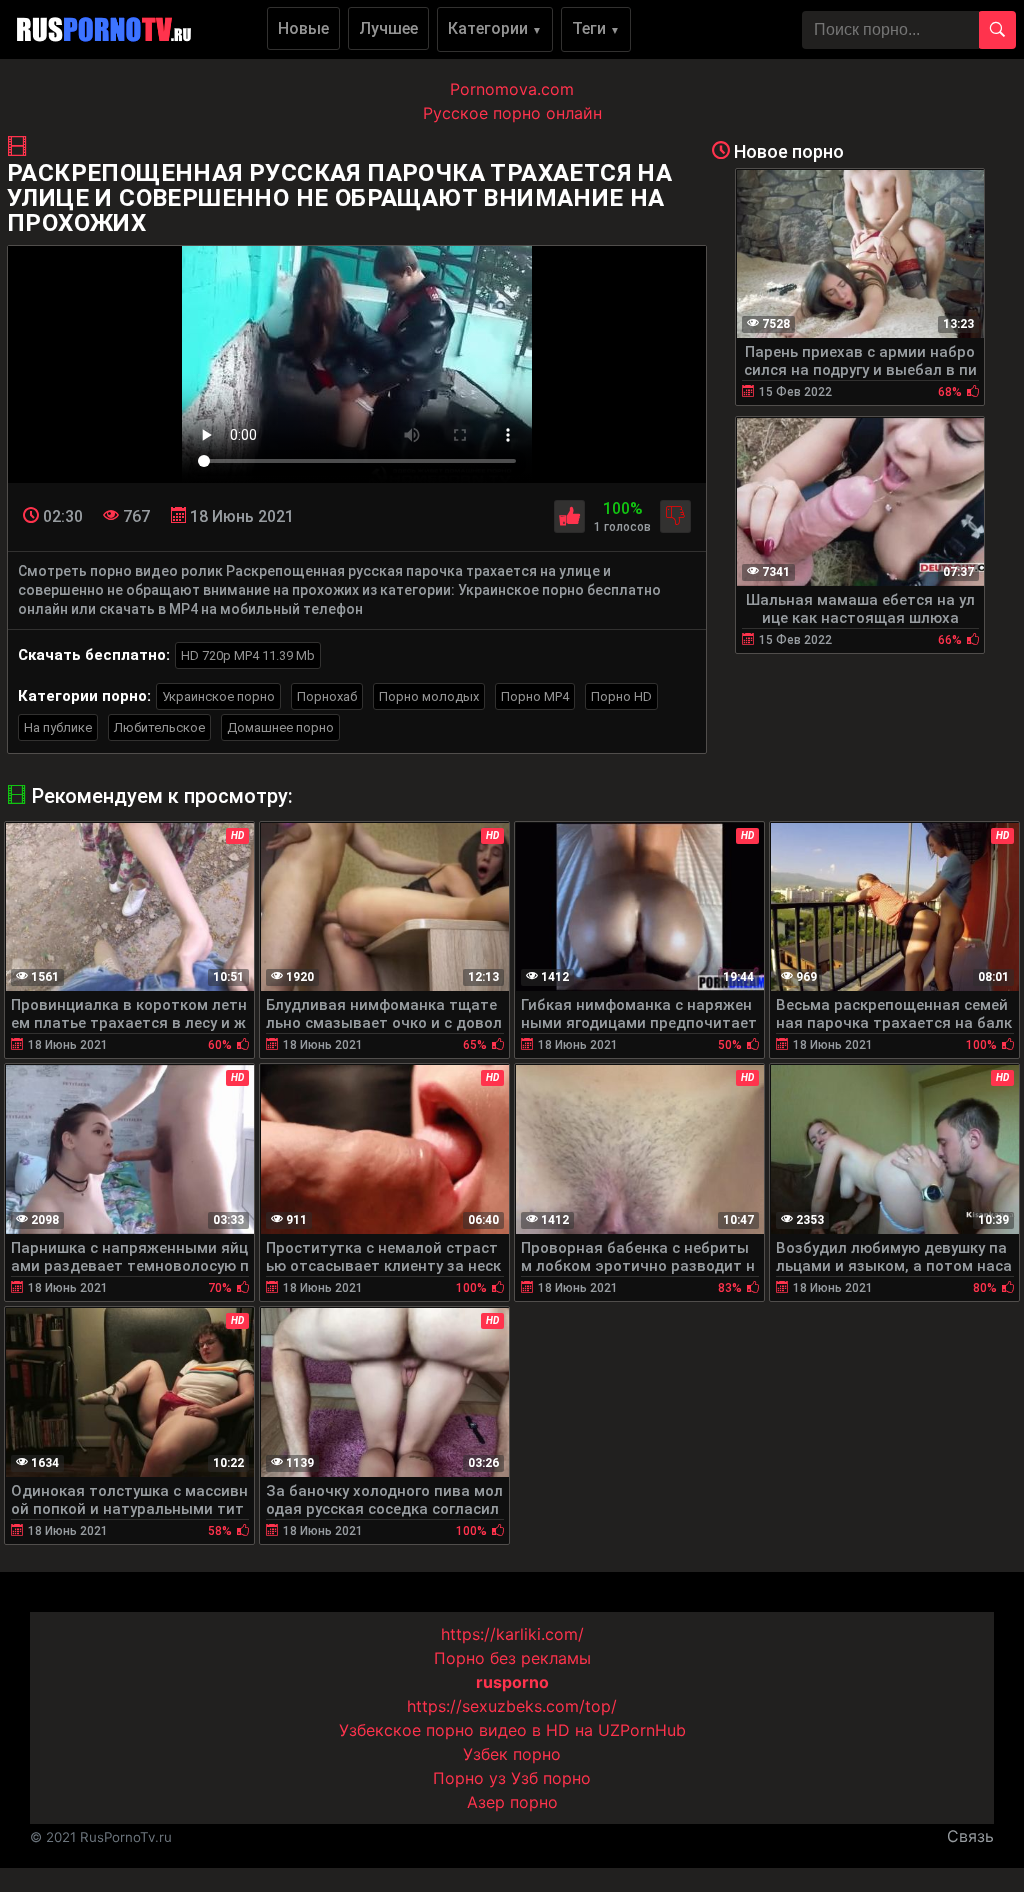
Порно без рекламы (512, 1658)
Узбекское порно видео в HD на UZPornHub (512, 1730)
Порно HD (621, 696)
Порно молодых (429, 696)
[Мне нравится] (569, 516)
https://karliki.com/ (512, 1634)
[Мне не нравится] (675, 516)
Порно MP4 (535, 696)
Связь (970, 1836)
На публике (58, 727)
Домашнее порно (280, 727)
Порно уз (469, 1778)
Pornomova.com (512, 89)
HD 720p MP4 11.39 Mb (248, 655)
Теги (596, 28)
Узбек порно (512, 1754)
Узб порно (551, 1778)
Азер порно (512, 1802)
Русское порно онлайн (512, 113)
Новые (303, 28)
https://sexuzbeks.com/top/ (512, 1706)
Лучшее (388, 28)
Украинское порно (218, 696)
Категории (495, 28)
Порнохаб (327, 696)
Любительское (159, 727)
